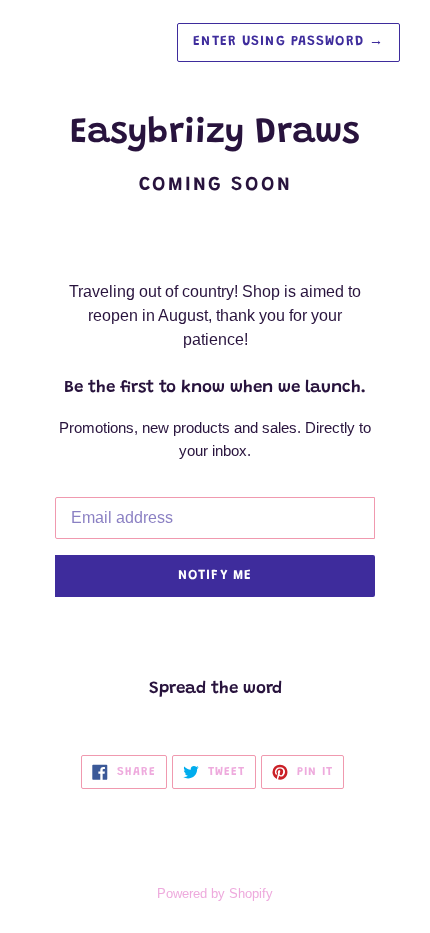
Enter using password (288, 42)
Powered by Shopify (215, 893)
